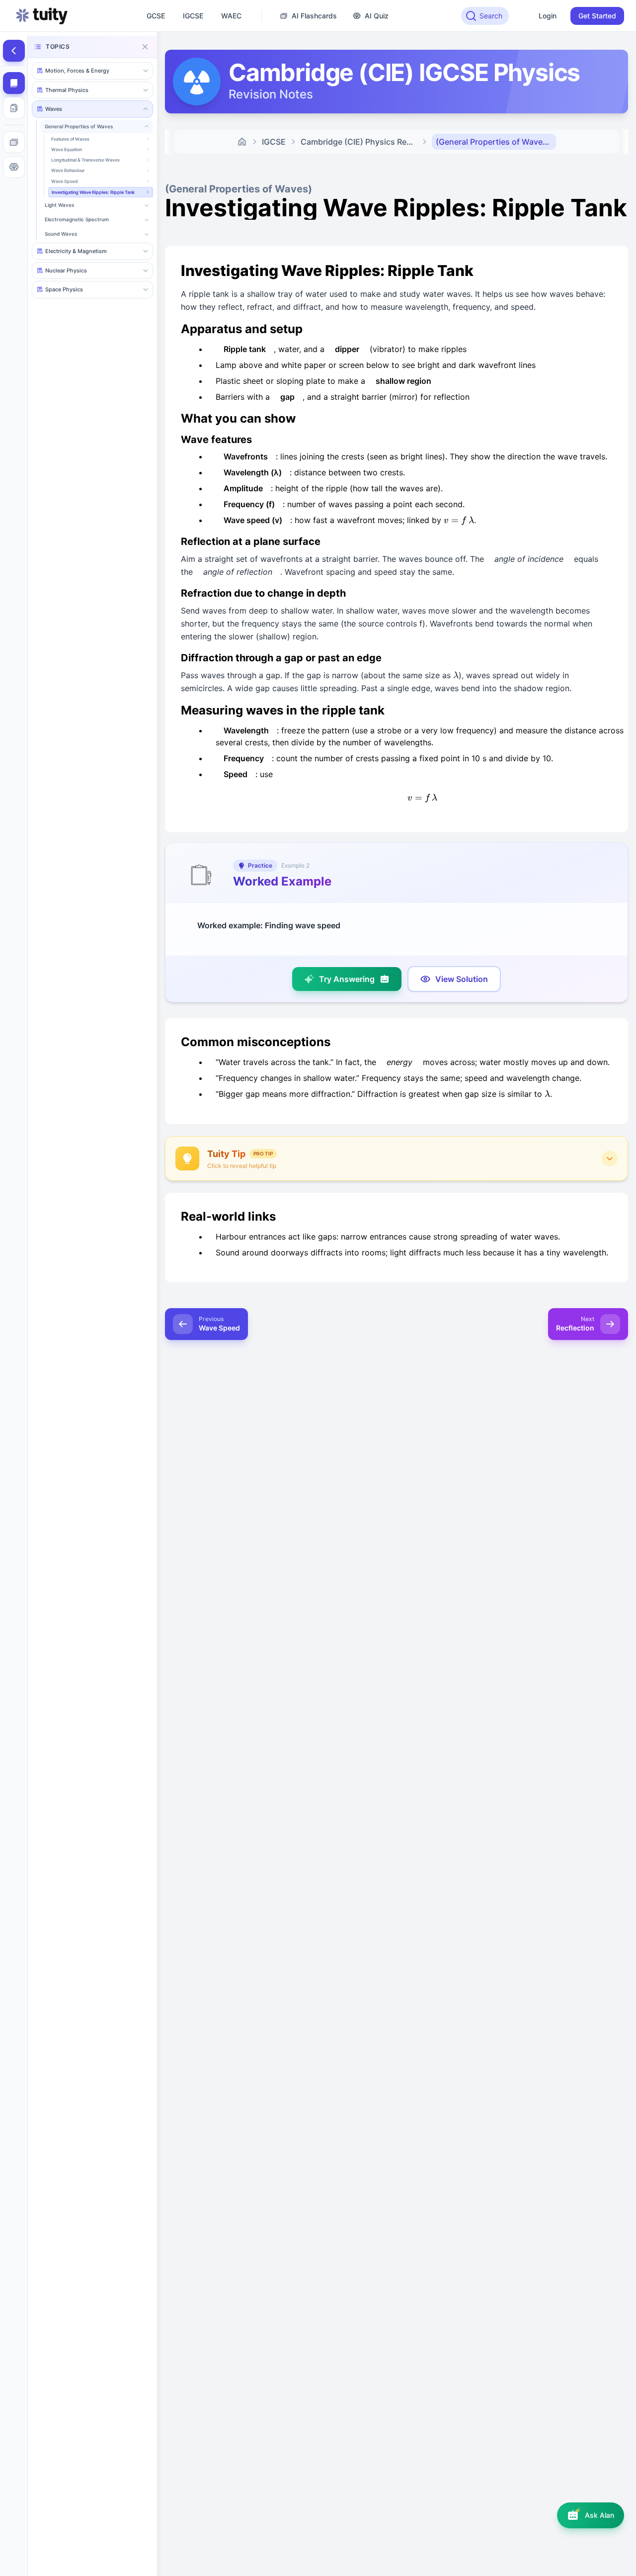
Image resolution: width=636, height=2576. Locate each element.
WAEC (231, 16)
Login (548, 16)
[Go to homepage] (42, 16)
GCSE (156, 16)
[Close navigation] (145, 47)
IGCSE (193, 16)
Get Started (597, 16)
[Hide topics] (14, 51)
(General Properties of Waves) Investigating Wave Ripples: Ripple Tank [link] (496, 142)
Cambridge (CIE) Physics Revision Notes (361, 142)
